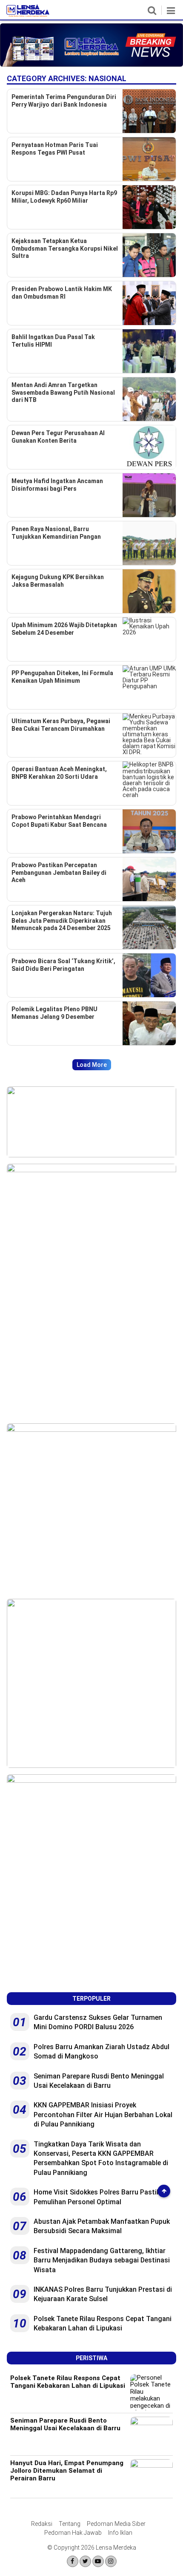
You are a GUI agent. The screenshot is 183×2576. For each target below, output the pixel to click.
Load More (92, 1065)
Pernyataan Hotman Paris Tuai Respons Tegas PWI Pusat (55, 149)
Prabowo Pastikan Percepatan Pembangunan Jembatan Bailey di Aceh (59, 872)
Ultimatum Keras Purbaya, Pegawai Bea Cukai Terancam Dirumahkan (61, 725)
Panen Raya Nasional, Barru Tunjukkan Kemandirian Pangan (56, 533)
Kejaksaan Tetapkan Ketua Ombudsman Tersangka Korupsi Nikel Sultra (65, 248)
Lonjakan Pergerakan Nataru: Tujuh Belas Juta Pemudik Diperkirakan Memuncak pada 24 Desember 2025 (62, 920)
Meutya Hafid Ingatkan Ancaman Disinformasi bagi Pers (57, 485)
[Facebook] (73, 2561)
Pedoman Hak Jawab (73, 2533)
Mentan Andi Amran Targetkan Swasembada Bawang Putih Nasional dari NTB (63, 392)
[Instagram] (111, 2561)
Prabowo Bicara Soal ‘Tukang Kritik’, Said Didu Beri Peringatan (63, 965)
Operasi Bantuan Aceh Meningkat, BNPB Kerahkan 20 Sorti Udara (59, 773)
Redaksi (42, 2524)
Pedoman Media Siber (116, 2524)
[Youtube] (98, 2561)
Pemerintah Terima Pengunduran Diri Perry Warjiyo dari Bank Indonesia (64, 101)
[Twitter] (85, 2561)
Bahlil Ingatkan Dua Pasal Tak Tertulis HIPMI (53, 341)
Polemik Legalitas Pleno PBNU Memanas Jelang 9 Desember (54, 1013)
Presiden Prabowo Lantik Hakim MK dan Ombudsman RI (62, 293)
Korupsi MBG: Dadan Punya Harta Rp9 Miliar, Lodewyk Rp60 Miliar (64, 197)
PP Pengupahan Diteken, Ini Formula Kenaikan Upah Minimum (62, 677)
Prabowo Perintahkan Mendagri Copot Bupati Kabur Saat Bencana (59, 821)
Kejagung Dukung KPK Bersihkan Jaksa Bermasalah (58, 581)
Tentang (70, 2524)
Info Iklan (120, 2533)
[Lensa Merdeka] (28, 15)
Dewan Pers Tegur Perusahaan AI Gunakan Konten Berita (58, 437)
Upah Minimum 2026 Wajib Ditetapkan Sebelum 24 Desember (64, 629)
